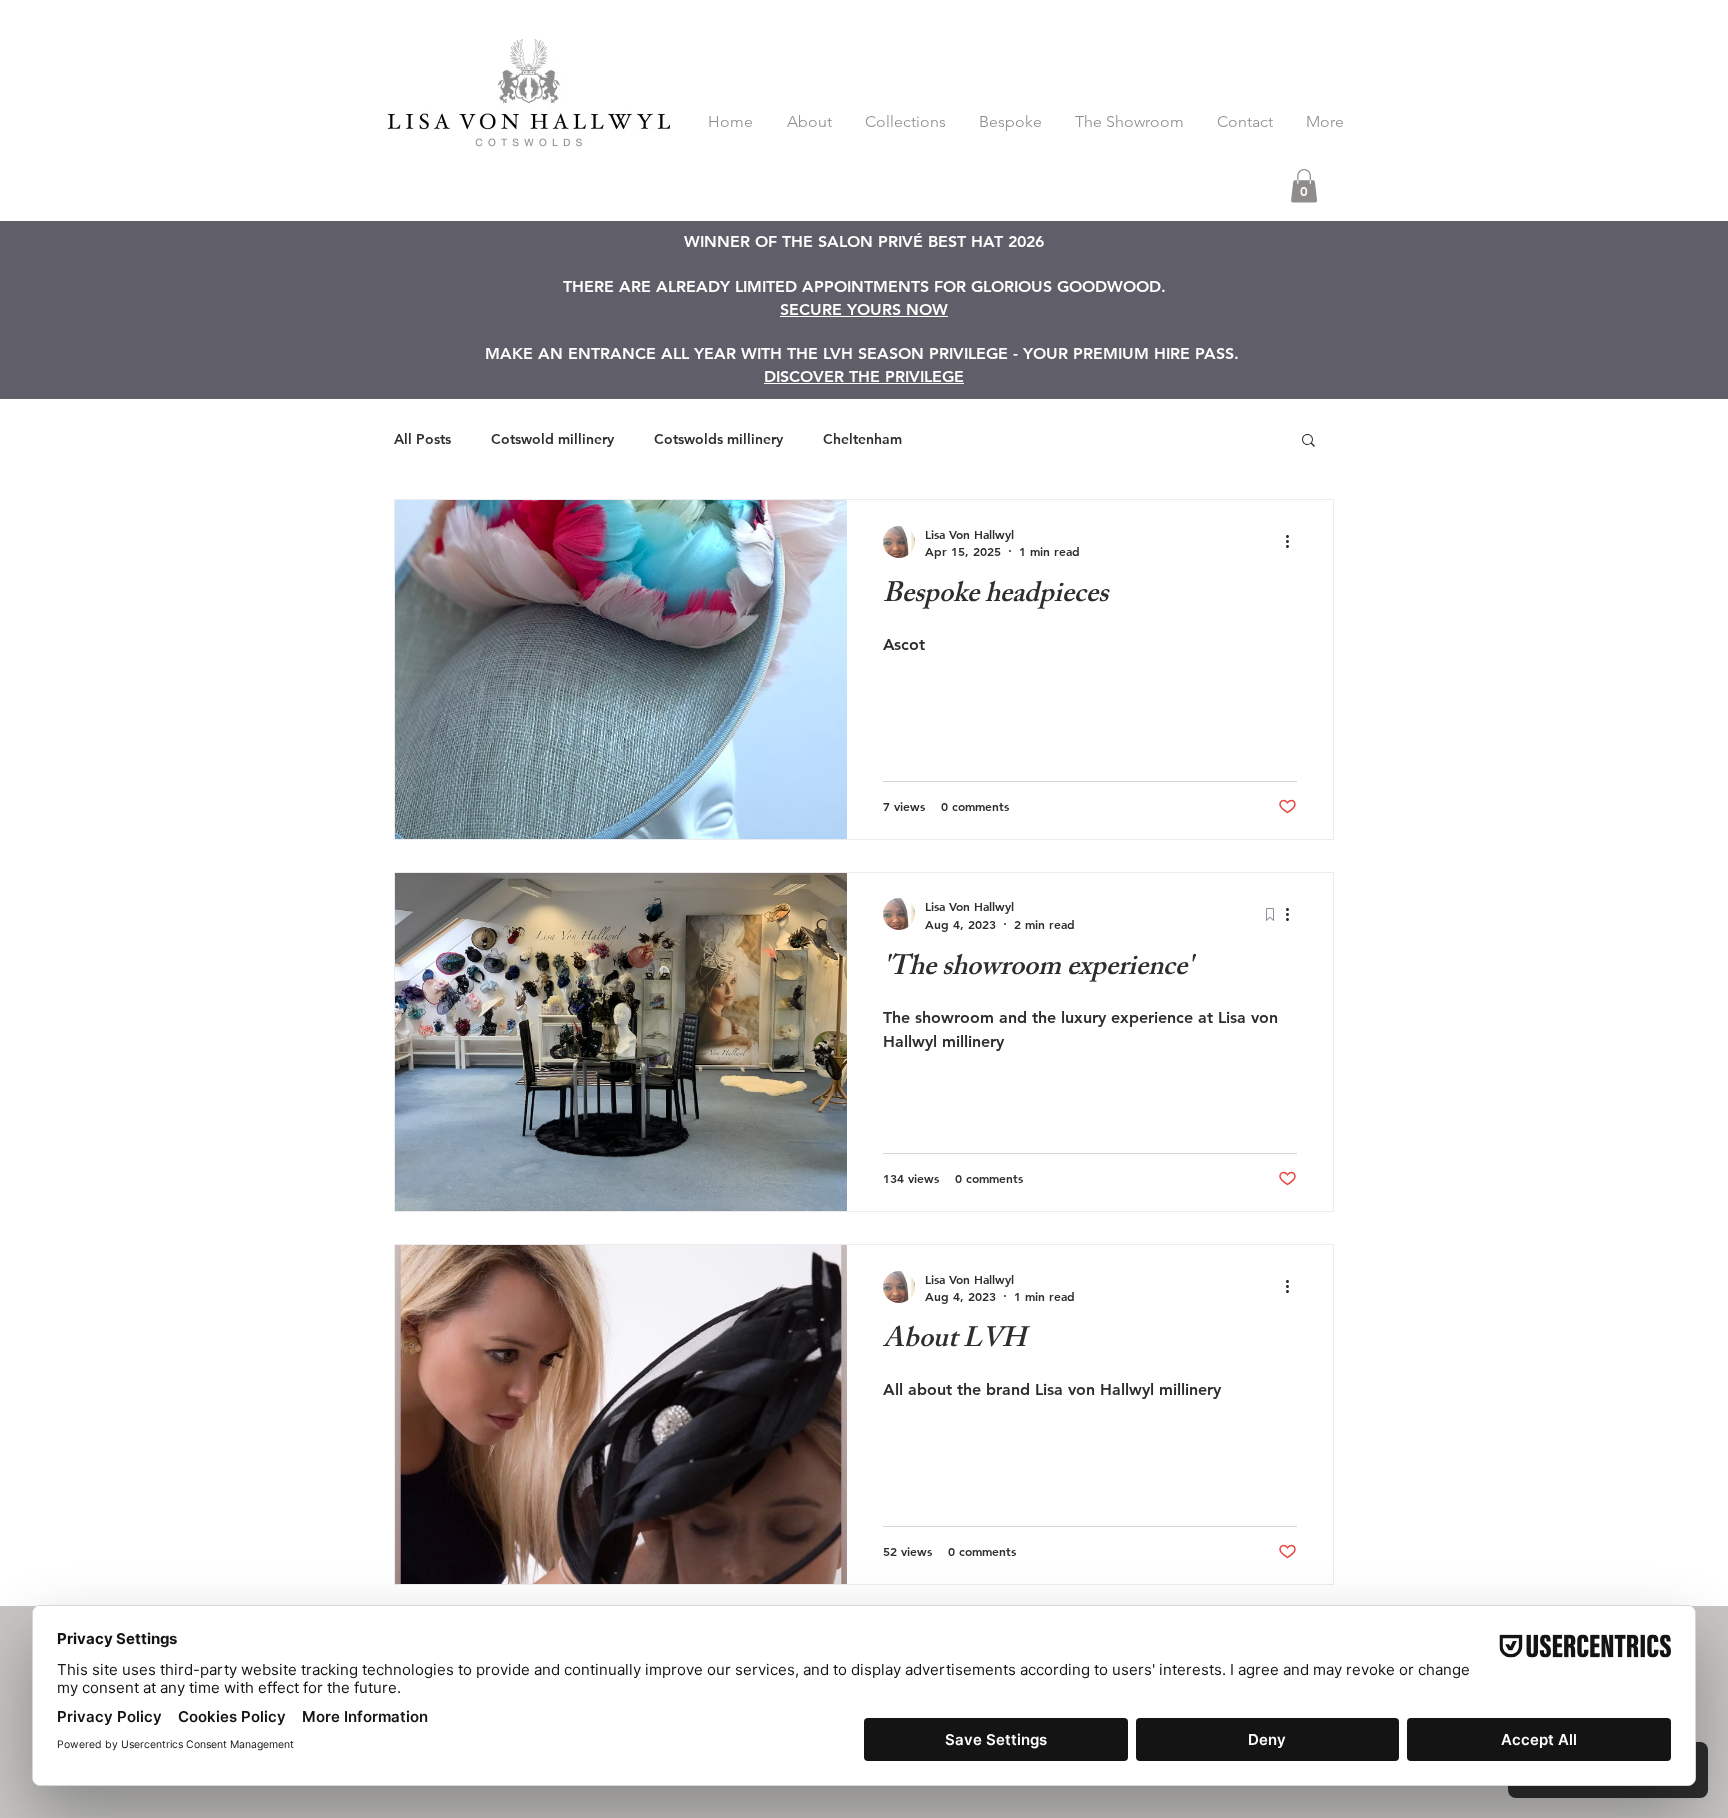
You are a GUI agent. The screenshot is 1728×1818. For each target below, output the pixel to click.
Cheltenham (862, 439)
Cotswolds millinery (718, 439)
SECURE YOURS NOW (864, 309)
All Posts (422, 439)
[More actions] (1294, 542)
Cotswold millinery (552, 439)
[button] (1304, 185)
